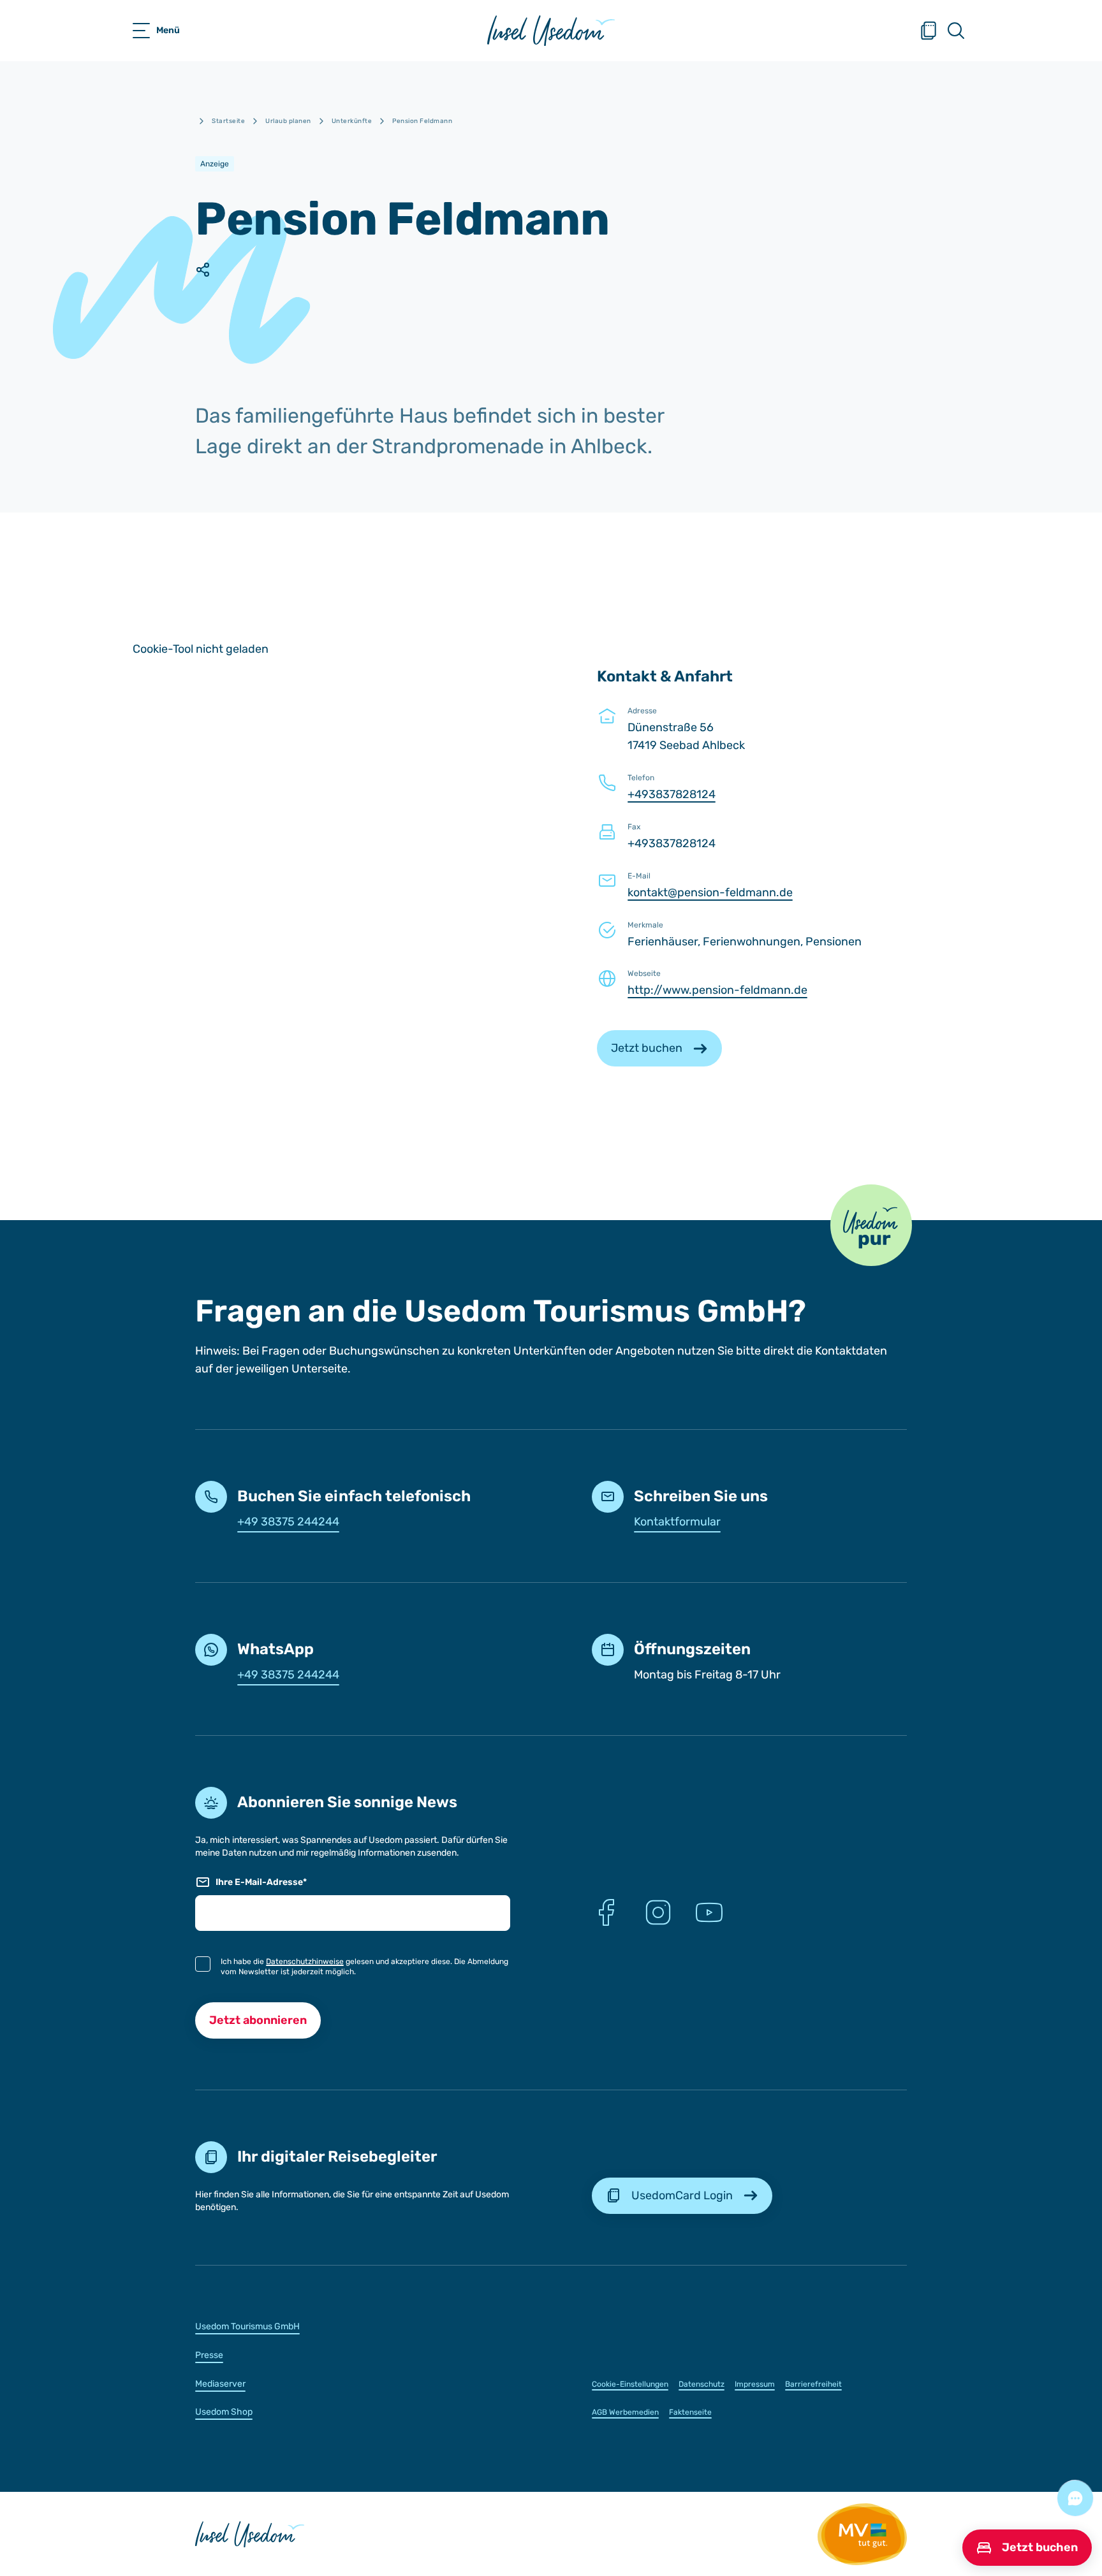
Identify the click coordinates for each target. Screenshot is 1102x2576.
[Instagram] (658, 1912)
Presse (209, 2355)
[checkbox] (203, 1964)
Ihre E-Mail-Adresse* (261, 1882)
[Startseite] (551, 31)
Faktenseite (690, 2412)
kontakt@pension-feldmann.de (710, 892)
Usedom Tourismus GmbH (247, 2326)
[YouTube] (709, 1912)
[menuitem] (353, 2326)
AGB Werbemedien (625, 2412)
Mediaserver (220, 2384)
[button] (871, 1225)
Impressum (755, 2384)
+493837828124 (672, 794)
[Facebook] (607, 1912)
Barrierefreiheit (813, 2384)
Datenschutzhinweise (305, 1961)
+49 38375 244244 (288, 1522)
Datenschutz (702, 2384)
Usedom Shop (224, 2412)
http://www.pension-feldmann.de (717, 990)
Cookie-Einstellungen (630, 2384)
